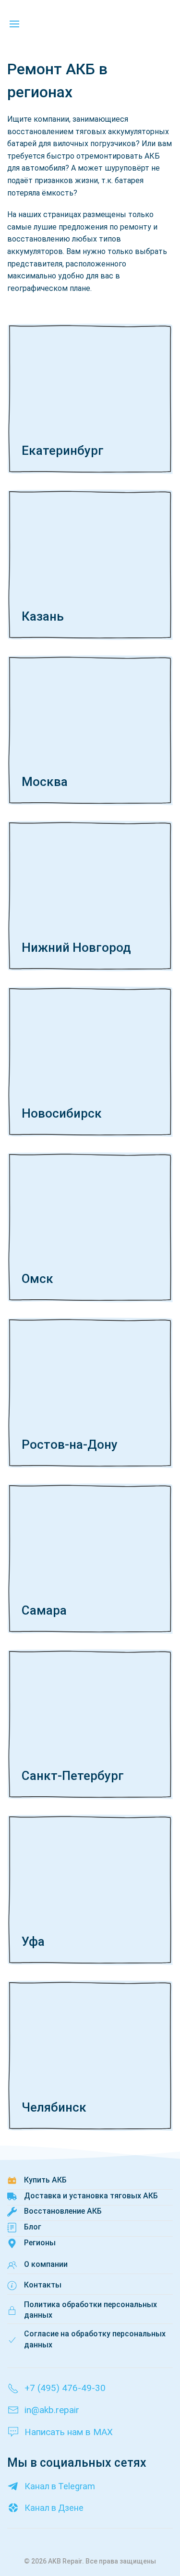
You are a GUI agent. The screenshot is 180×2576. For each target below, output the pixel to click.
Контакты (43, 2285)
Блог (33, 2227)
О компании (46, 2264)
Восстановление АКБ (63, 2211)
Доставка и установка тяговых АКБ (91, 2196)
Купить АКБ (45, 2180)
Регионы (40, 2243)
